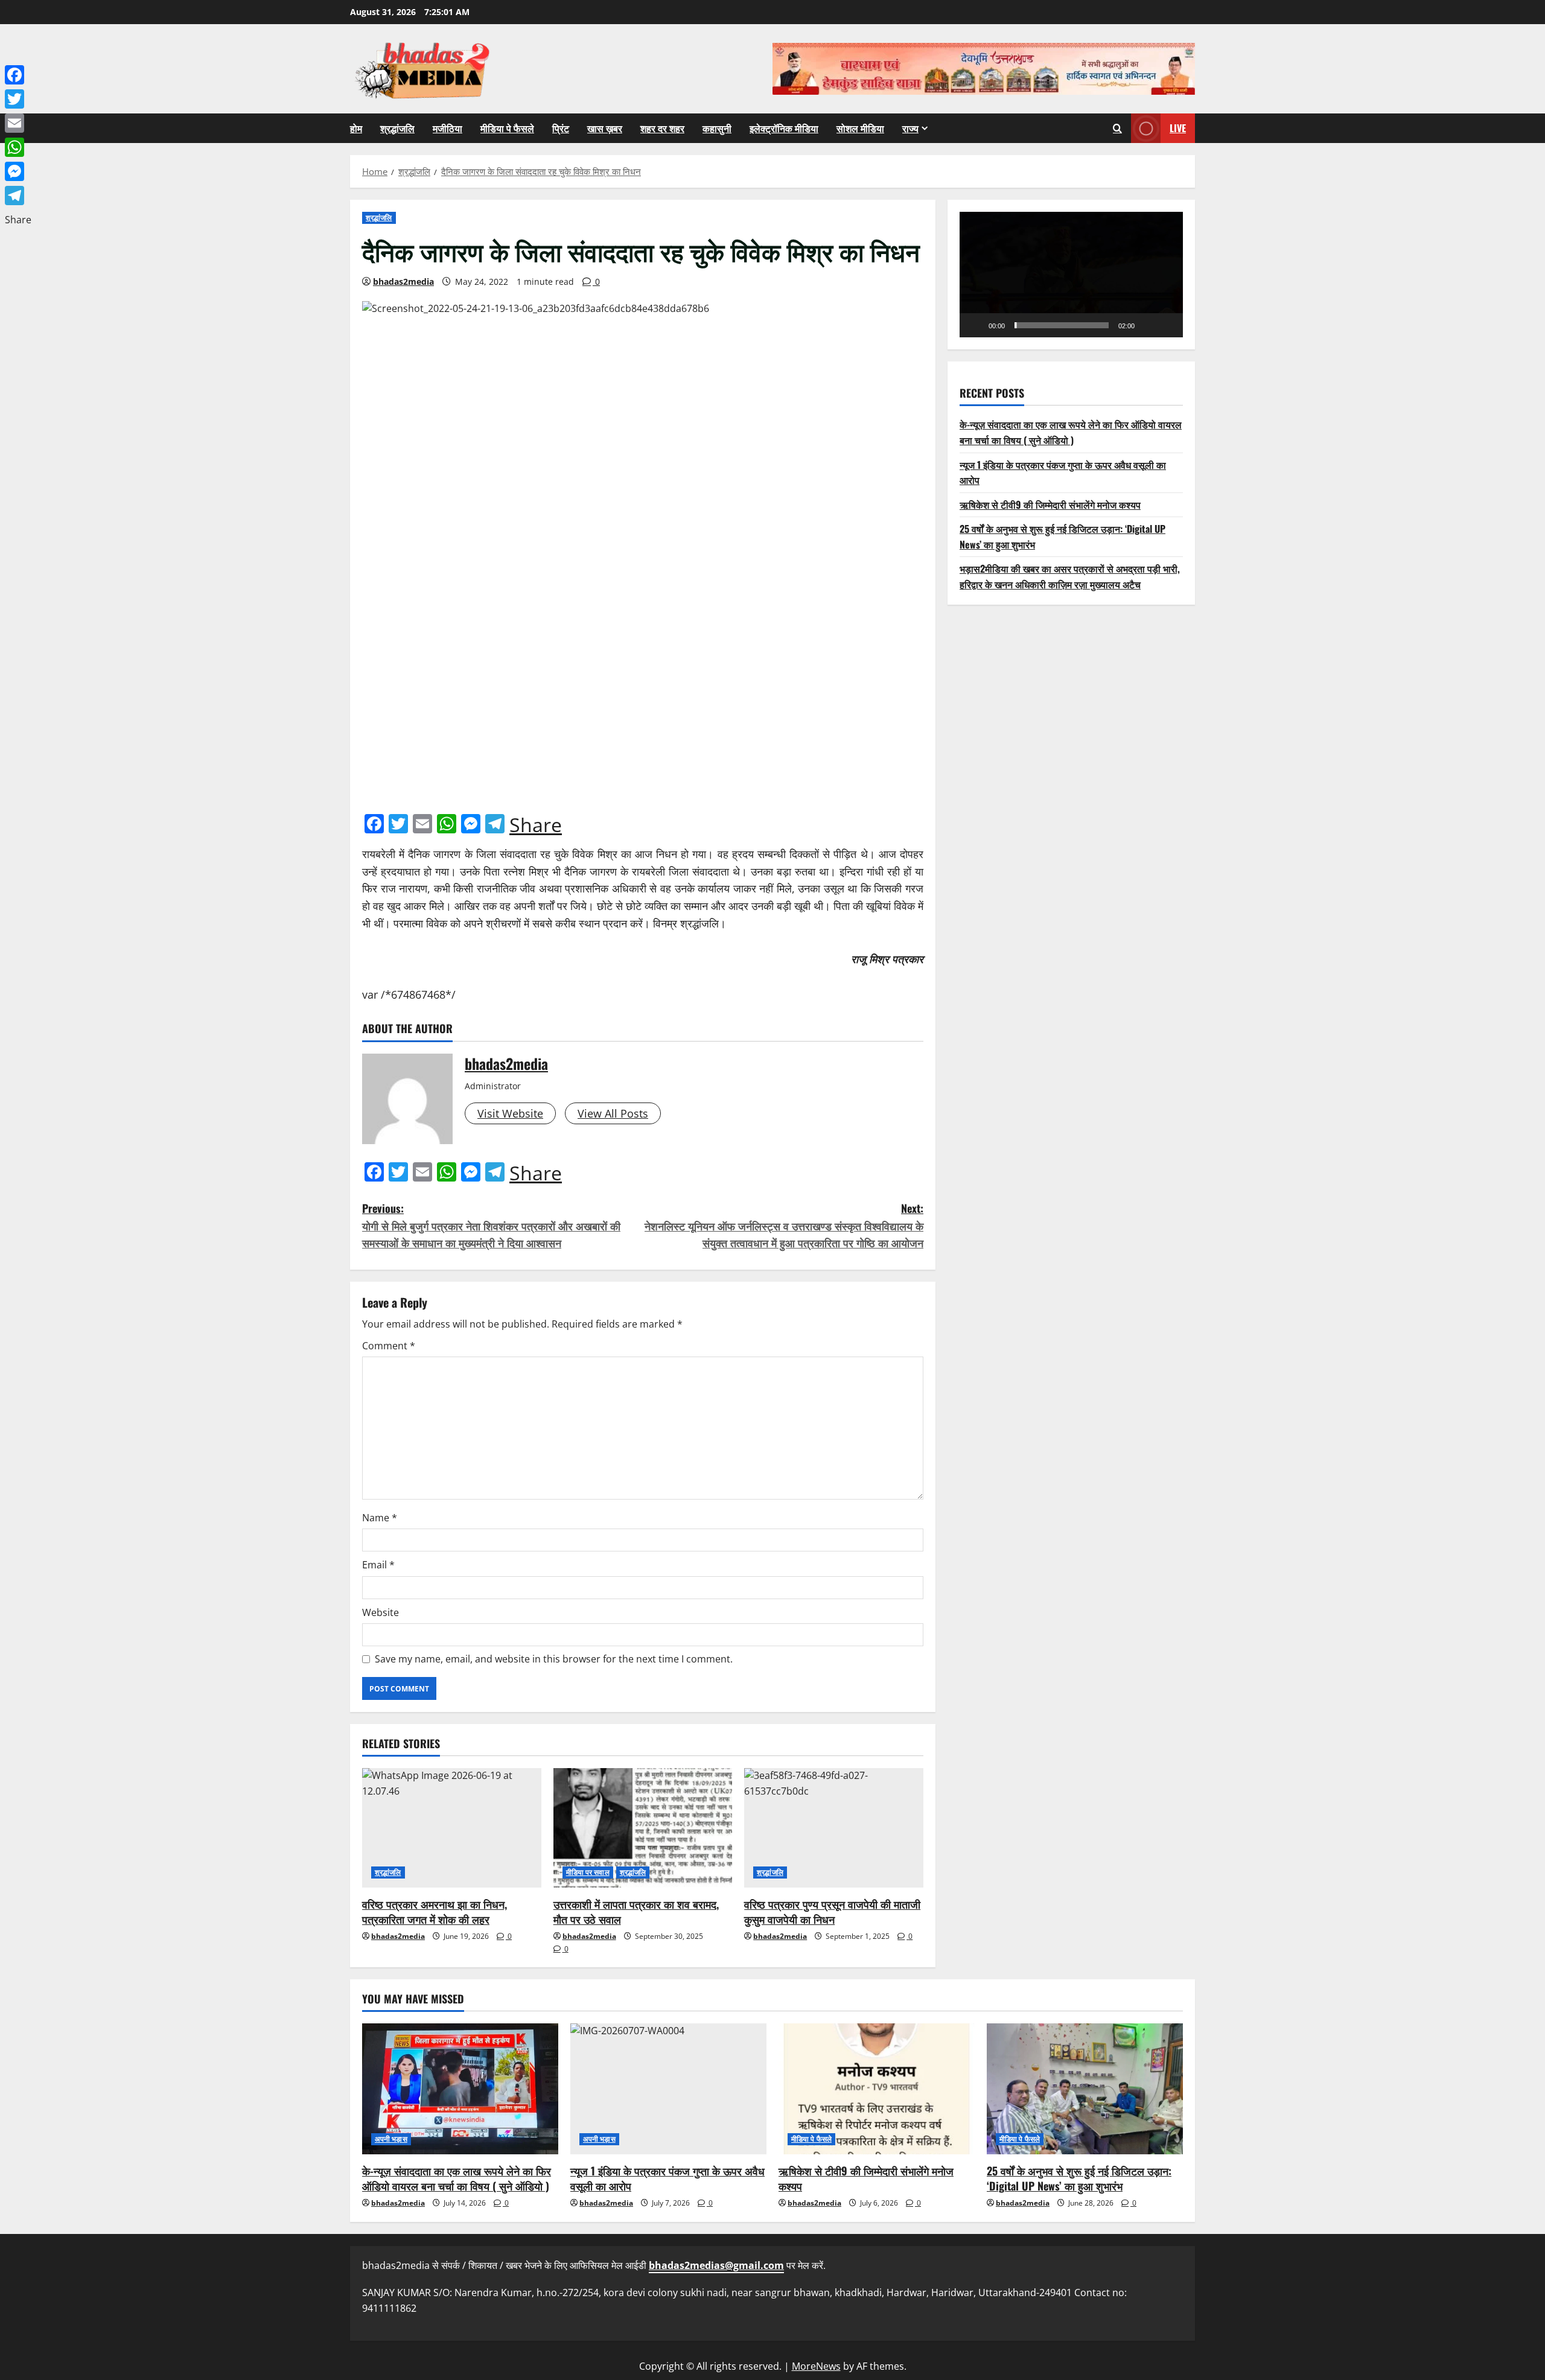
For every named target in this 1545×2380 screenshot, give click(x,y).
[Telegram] (18, 196)
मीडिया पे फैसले (507, 128)
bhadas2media (403, 282)
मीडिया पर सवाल (588, 1872)
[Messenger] (18, 171)
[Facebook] (18, 75)
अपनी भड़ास (391, 2139)
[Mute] (1148, 325)
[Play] (975, 325)
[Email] (18, 123)
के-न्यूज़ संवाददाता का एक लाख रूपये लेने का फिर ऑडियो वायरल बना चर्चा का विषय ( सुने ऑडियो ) (1071, 432)
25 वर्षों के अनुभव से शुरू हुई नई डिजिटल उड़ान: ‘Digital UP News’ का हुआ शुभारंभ (1079, 2178)
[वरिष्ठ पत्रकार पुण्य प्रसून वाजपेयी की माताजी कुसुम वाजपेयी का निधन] (834, 1828)
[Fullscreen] (1167, 325)
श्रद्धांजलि (397, 128)
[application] (1071, 275)
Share (536, 825)
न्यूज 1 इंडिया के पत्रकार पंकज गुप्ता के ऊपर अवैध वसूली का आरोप (667, 2178)
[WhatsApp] (18, 147)
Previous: (491, 1226)
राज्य (910, 128)
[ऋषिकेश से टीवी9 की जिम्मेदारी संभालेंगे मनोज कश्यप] (877, 2089)
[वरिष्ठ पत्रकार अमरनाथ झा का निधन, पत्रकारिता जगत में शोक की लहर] (452, 1828)
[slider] (1062, 325)
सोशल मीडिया (860, 128)
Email (378, 1565)
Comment (389, 1346)
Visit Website (510, 1113)
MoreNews (816, 2366)
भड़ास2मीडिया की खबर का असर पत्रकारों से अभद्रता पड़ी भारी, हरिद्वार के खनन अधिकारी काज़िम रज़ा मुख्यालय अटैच (1070, 576)
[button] (1071, 275)
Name (380, 1518)
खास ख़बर (605, 128)
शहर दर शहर (662, 128)
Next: (784, 1226)
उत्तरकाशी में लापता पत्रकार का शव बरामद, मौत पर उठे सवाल (636, 1911)
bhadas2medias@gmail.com (716, 2265)
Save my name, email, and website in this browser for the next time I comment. (554, 1659)
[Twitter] (18, 99)
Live (1178, 128)
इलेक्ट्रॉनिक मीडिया (784, 128)
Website (381, 1612)
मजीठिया (448, 128)
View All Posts (613, 1113)
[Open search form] (1117, 128)
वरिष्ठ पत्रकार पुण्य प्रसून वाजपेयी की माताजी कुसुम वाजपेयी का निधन (832, 1911)
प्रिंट (561, 128)
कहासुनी (717, 128)
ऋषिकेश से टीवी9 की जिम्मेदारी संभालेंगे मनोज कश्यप (1050, 504)
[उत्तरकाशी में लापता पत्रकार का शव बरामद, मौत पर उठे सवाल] (643, 1828)
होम (356, 128)
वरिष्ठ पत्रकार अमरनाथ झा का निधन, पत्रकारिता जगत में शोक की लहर (435, 1911)
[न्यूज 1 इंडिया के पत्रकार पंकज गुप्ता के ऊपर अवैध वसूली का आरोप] (668, 2089)
